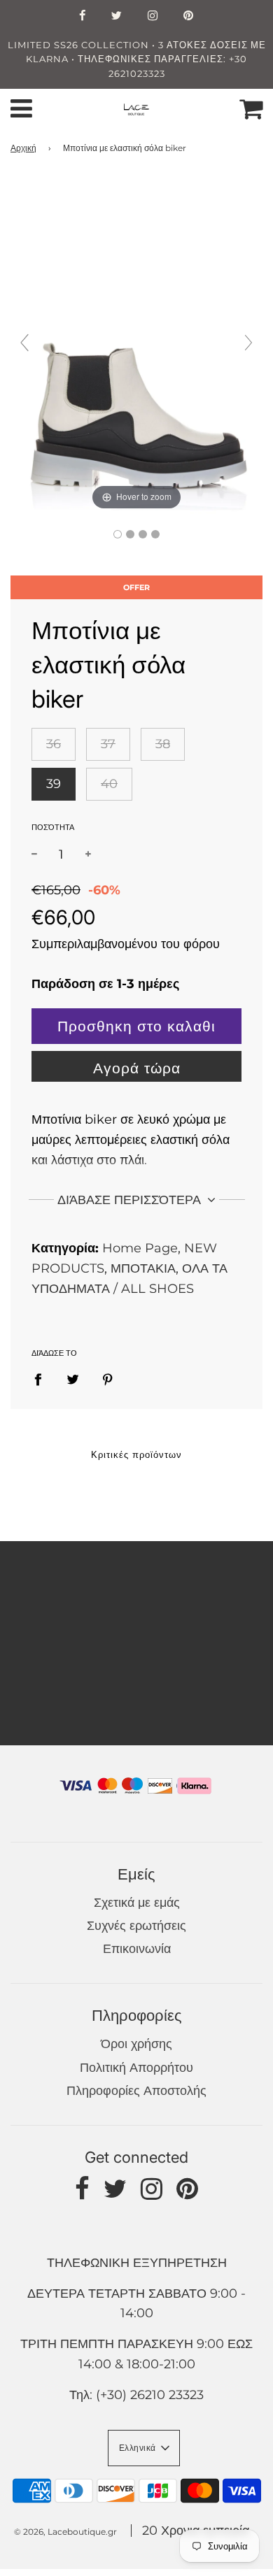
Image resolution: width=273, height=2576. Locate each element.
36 (54, 744)
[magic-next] (248, 343)
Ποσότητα (53, 827)
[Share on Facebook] (43, 1379)
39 (54, 784)
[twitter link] (117, 17)
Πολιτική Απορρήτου (136, 2068)
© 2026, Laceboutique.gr (65, 2532)
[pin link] (189, 17)
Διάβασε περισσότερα (131, 1200)
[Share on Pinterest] (108, 1379)
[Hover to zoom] (136, 349)
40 (109, 784)
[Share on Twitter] (73, 1379)
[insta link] (153, 17)
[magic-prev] (24, 343)
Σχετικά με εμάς (137, 1903)
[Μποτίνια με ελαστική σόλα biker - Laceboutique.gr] (118, 534)
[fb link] (83, 17)
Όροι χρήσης (136, 2044)
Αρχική (23, 148)
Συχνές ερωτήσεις (136, 1926)
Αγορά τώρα (137, 1068)
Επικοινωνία (137, 1949)
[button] (144, 2448)
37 (108, 744)
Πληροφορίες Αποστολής (136, 2091)
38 (163, 744)
